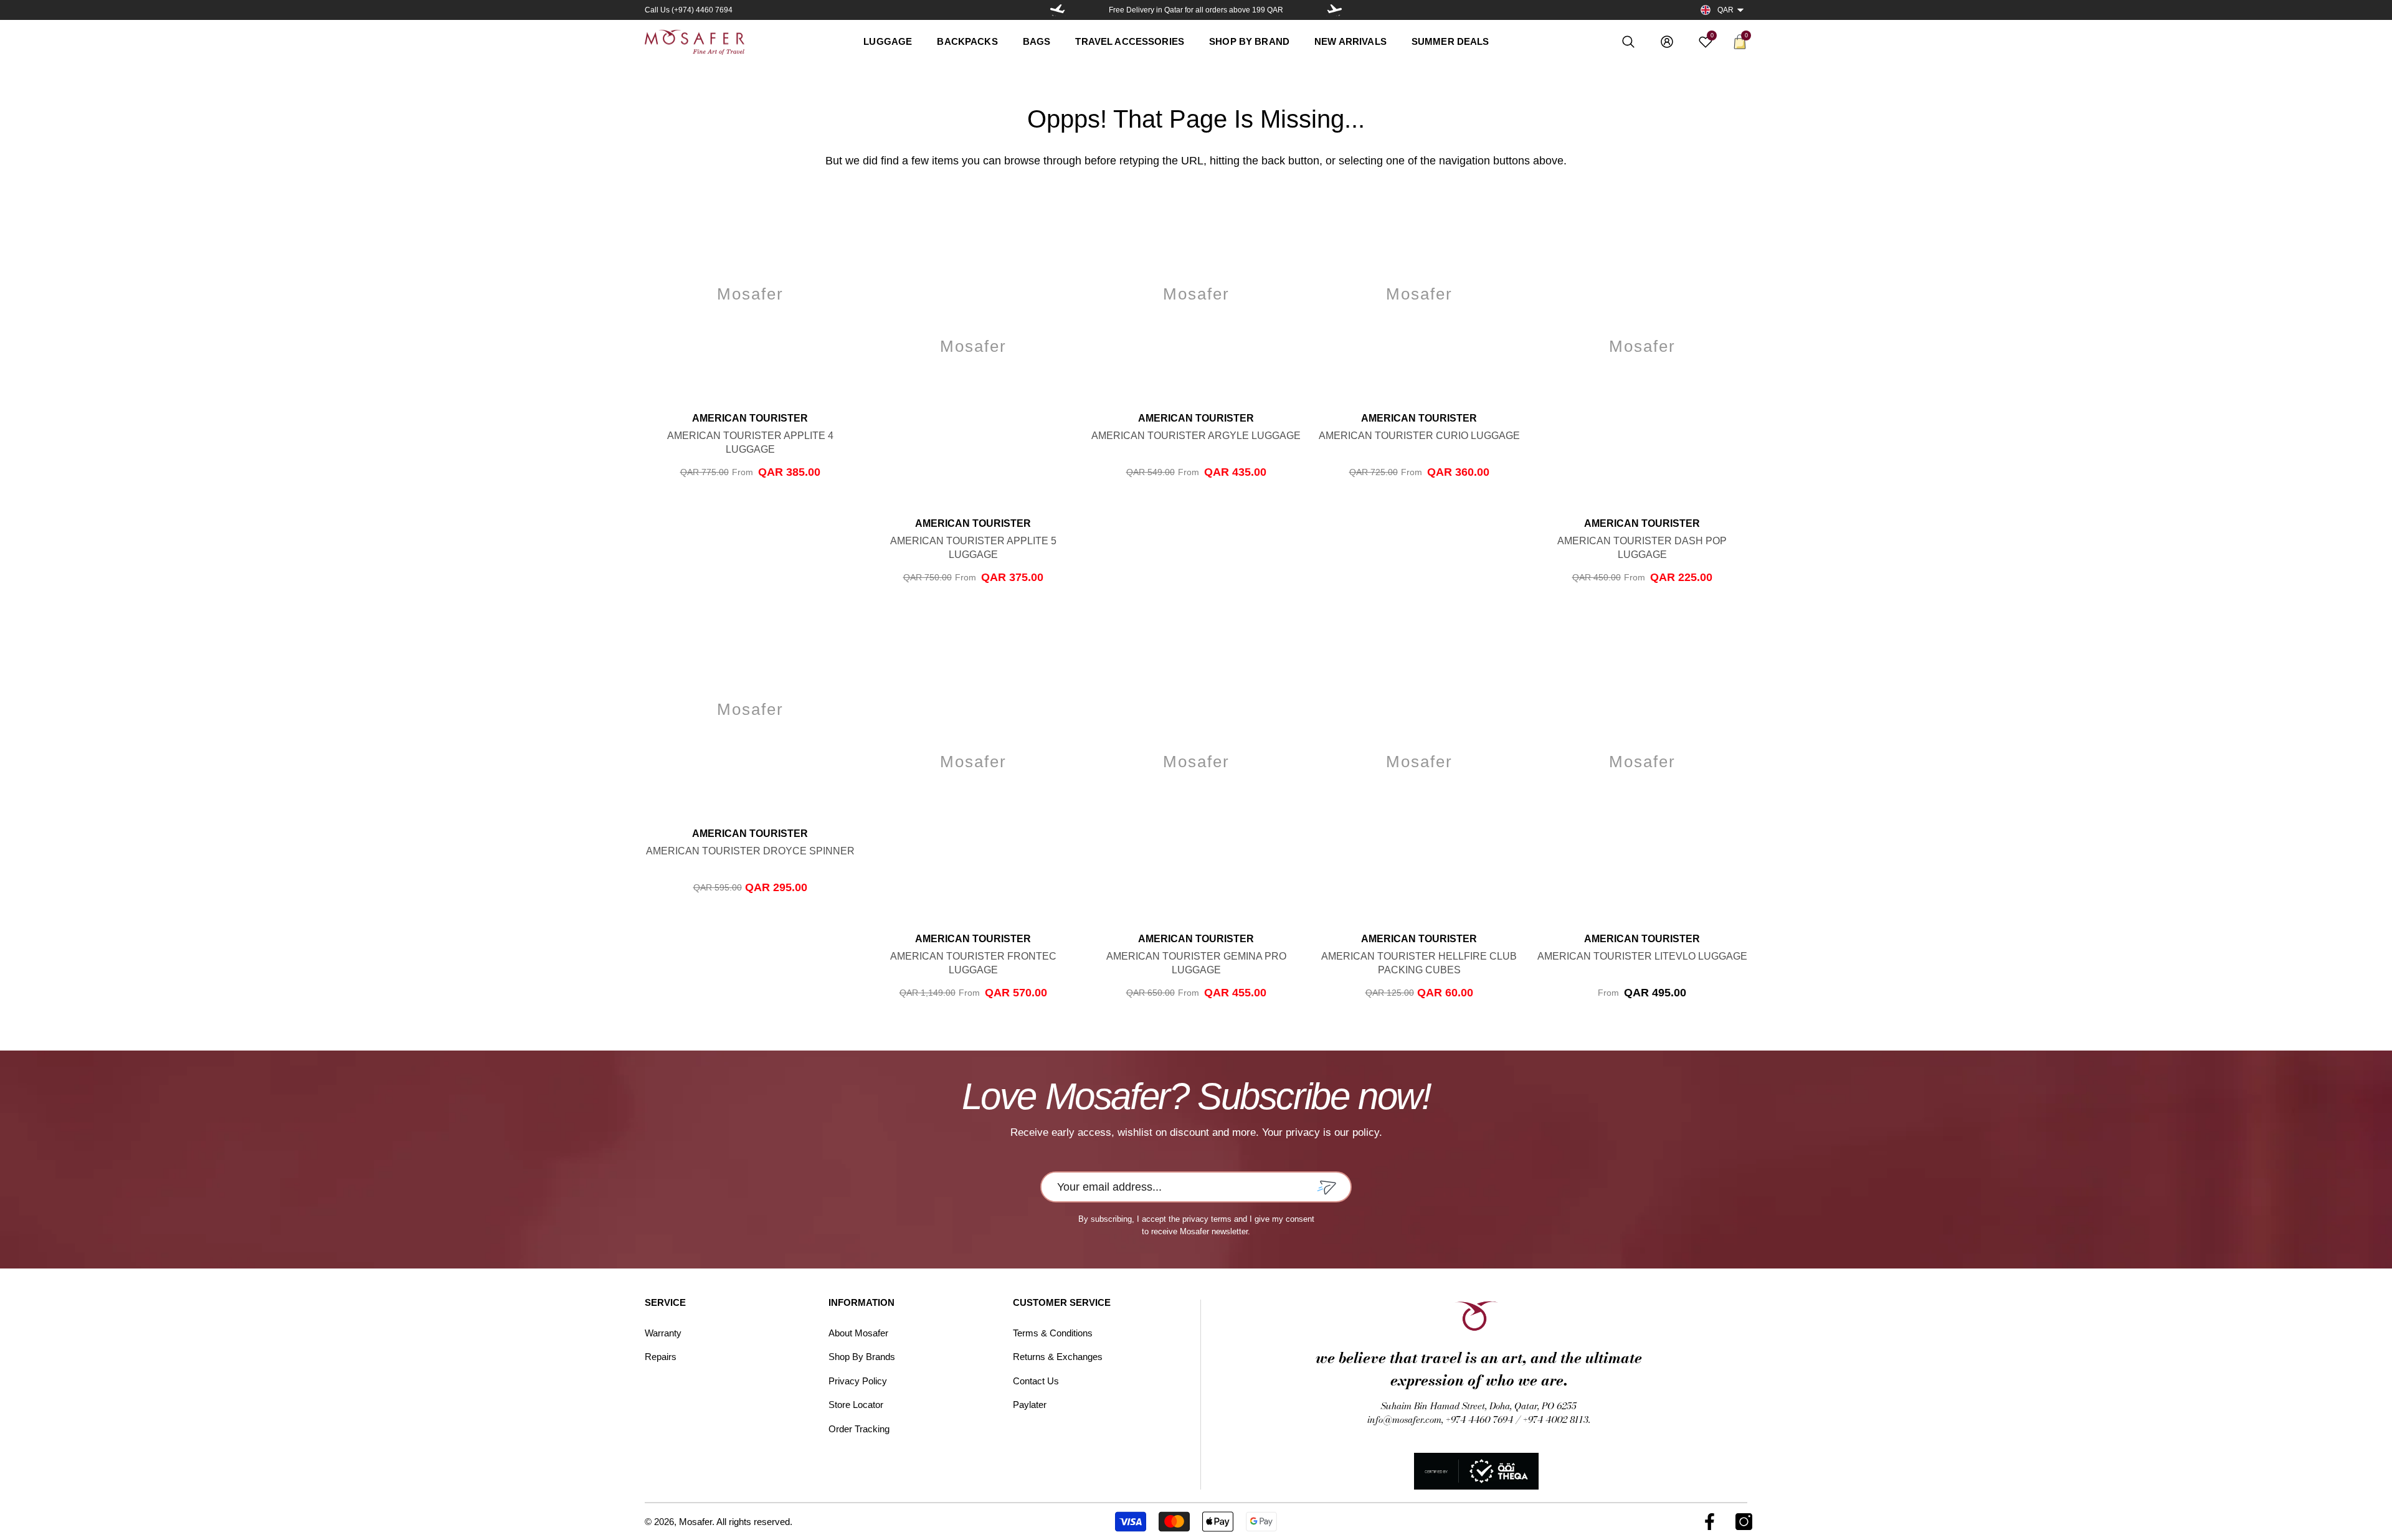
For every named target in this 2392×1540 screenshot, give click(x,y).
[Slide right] (1334, 10)
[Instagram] (1744, 1522)
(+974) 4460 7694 (702, 10)
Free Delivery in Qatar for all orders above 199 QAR (1196, 10)
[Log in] (1667, 42)
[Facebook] (1710, 1522)
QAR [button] (1725, 10)
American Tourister (750, 418)
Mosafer (695, 1522)
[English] (1706, 10)
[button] (1740, 10)
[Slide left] (1058, 10)
